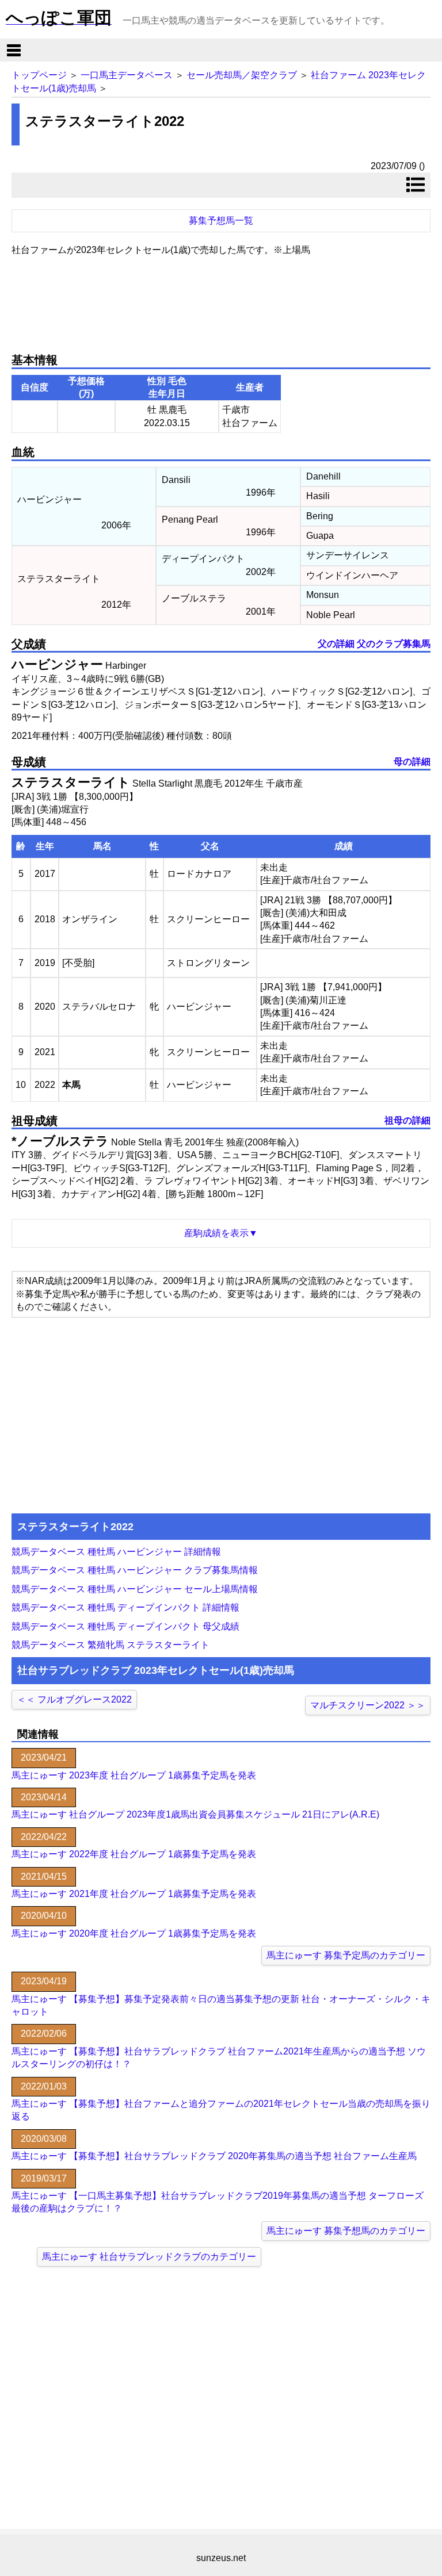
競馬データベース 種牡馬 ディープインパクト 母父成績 (125, 1626)
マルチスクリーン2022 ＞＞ (368, 1705)
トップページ (39, 75)
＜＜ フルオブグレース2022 (74, 1699)
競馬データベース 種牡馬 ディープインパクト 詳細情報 (125, 1607)
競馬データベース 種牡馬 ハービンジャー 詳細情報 (116, 1552)
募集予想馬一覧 (221, 221)
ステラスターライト (71, 782)
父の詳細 (336, 644)
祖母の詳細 (407, 1120)
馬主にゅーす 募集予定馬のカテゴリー (346, 1955)
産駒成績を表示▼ (221, 1233)
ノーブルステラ (63, 1141)
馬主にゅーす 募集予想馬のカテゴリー (346, 2231)
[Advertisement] (221, 300)
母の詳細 (412, 762)
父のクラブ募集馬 (394, 644)
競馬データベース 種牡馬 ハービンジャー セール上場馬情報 (135, 1589)
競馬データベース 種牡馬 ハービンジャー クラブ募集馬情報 (135, 1570)
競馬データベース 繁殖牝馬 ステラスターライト (110, 1645)
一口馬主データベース (127, 75)
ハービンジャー (57, 664)
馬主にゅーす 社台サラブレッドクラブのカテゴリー (149, 2257)
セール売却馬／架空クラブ (242, 75)
